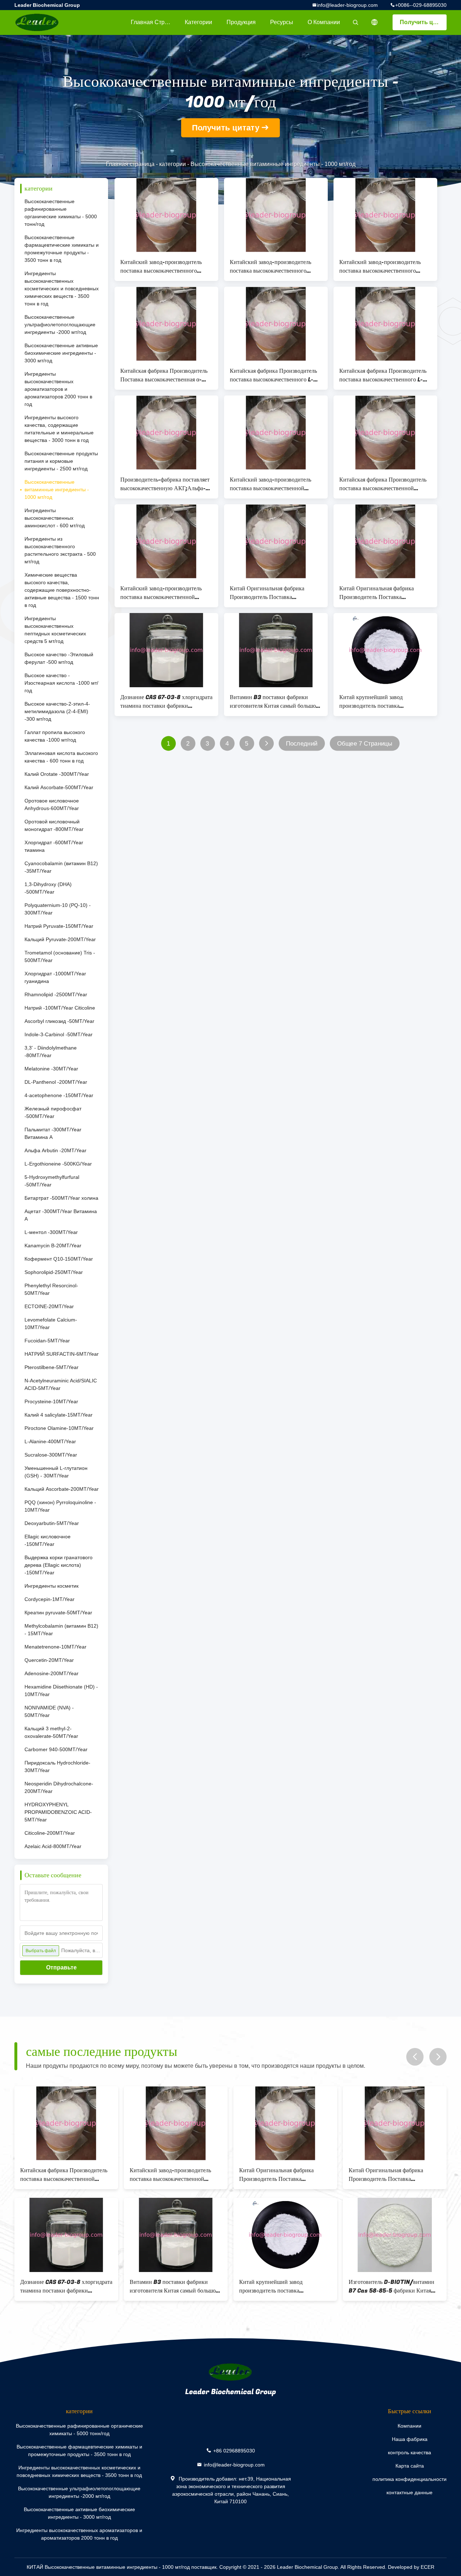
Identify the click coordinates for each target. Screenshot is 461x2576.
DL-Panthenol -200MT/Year (56, 1082)
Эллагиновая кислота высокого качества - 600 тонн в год (61, 757)
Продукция (241, 22)
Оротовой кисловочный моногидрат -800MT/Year (54, 825)
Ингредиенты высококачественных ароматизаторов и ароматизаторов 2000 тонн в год (58, 389)
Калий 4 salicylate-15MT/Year (59, 1415)
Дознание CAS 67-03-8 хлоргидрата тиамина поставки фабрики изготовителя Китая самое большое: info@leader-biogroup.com (166, 702)
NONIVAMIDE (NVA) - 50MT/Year (49, 1711)
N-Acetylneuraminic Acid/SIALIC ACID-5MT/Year (61, 1384)
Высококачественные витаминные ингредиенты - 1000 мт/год (57, 489)
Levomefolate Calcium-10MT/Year (51, 1323)
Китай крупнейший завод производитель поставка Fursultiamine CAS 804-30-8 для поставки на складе (385, 702)
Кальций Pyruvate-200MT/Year (60, 939)
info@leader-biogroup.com (347, 5)
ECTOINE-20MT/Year (49, 1306)
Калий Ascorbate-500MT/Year (59, 787)
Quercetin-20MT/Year (49, 1660)
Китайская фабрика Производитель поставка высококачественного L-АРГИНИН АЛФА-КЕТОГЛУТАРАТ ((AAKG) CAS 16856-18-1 (273, 375)
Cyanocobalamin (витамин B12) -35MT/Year (61, 867)
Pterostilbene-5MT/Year (52, 1367)
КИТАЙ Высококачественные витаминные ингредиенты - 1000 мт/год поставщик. (123, 2567)
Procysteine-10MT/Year (51, 1401)
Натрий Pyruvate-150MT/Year (59, 926)
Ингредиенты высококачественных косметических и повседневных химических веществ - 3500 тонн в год (62, 289)
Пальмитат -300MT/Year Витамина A (53, 1133)
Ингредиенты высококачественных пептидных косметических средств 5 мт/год (55, 630)
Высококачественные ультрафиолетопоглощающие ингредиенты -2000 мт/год (60, 325)
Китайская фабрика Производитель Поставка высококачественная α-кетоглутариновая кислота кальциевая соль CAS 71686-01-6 (164, 375)
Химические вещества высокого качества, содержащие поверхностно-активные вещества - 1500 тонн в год (62, 590)
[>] (266, 744)
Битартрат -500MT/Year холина (61, 1198)
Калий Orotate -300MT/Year (57, 774)
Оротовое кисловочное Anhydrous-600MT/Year (52, 804)
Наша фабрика (410, 2439)
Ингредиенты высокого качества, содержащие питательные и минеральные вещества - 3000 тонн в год (59, 429)
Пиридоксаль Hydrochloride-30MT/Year (57, 1766)
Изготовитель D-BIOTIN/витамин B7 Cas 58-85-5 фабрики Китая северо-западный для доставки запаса (391, 2286)
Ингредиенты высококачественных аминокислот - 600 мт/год (55, 518)
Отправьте (61, 1967)
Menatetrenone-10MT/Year (55, 1647)
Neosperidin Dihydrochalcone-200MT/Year (59, 1787)
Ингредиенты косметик (52, 1586)
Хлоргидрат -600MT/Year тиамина (54, 846)
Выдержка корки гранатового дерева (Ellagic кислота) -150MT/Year (59, 1565)
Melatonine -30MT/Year (51, 1069)
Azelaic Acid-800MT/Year (53, 1846)
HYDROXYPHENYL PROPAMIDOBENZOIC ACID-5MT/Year (58, 1812)
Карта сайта (410, 2466)
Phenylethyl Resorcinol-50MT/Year (51, 1289)
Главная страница (154, 22)
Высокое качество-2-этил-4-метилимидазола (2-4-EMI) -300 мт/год (57, 711)
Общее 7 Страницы (365, 744)
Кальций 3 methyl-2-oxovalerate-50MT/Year (51, 1732)
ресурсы (282, 22)
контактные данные (409, 2492)
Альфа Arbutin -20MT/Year (55, 1150)
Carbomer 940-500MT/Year (56, 1749)
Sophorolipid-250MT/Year (54, 1272)
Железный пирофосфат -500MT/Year (53, 1112)
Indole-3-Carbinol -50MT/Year (59, 1034)
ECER (428, 2567)
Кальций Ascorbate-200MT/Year (62, 1489)
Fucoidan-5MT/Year (47, 1341)
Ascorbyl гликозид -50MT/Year (59, 1021)
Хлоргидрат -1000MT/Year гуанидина (55, 977)
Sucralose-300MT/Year (51, 1455)
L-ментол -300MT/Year (51, 1232)
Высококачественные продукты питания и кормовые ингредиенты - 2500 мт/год (61, 461)
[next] (438, 2057)
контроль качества (409, 2452)
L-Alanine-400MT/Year (50, 1441)
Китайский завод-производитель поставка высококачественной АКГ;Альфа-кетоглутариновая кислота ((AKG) (270, 484)
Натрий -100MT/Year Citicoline (60, 1008)
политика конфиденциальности (409, 2479)
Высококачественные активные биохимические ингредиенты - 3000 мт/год (61, 353)
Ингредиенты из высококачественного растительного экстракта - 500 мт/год (60, 550)
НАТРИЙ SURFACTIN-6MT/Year (62, 1354)
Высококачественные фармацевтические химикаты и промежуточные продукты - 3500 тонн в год (62, 249)
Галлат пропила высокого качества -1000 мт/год (55, 736)
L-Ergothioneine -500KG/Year (58, 1164)
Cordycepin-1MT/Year (50, 1599)
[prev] (415, 2057)
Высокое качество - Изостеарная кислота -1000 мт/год (61, 683)
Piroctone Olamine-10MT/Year (59, 1428)
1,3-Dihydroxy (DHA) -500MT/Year (48, 888)
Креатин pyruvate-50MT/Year (58, 1613)
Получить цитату (423, 22)
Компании (409, 2426)
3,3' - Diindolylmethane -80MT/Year (51, 1052)
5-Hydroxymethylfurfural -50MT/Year (52, 1181)
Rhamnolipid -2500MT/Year (56, 994)
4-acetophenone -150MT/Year (59, 1095)
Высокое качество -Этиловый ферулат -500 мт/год (59, 658)
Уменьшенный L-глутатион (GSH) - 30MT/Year (56, 1472)
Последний (302, 744)
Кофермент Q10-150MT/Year (59, 1259)
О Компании (324, 22)
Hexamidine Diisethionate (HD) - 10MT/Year (61, 1690)
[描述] (375, 22)
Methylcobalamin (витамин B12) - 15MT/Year (61, 1630)
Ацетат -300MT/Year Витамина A (61, 1215)
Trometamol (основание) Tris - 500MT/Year (60, 956)
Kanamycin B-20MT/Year (53, 1245)
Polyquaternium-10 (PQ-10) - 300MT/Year (58, 909)
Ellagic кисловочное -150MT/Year (48, 1540)
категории (198, 22)
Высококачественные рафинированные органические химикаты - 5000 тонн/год (61, 213)
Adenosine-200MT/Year (52, 1673)
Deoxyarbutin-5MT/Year (52, 1523)
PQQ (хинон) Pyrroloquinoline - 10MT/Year (60, 1506)
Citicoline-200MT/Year (50, 1833)
